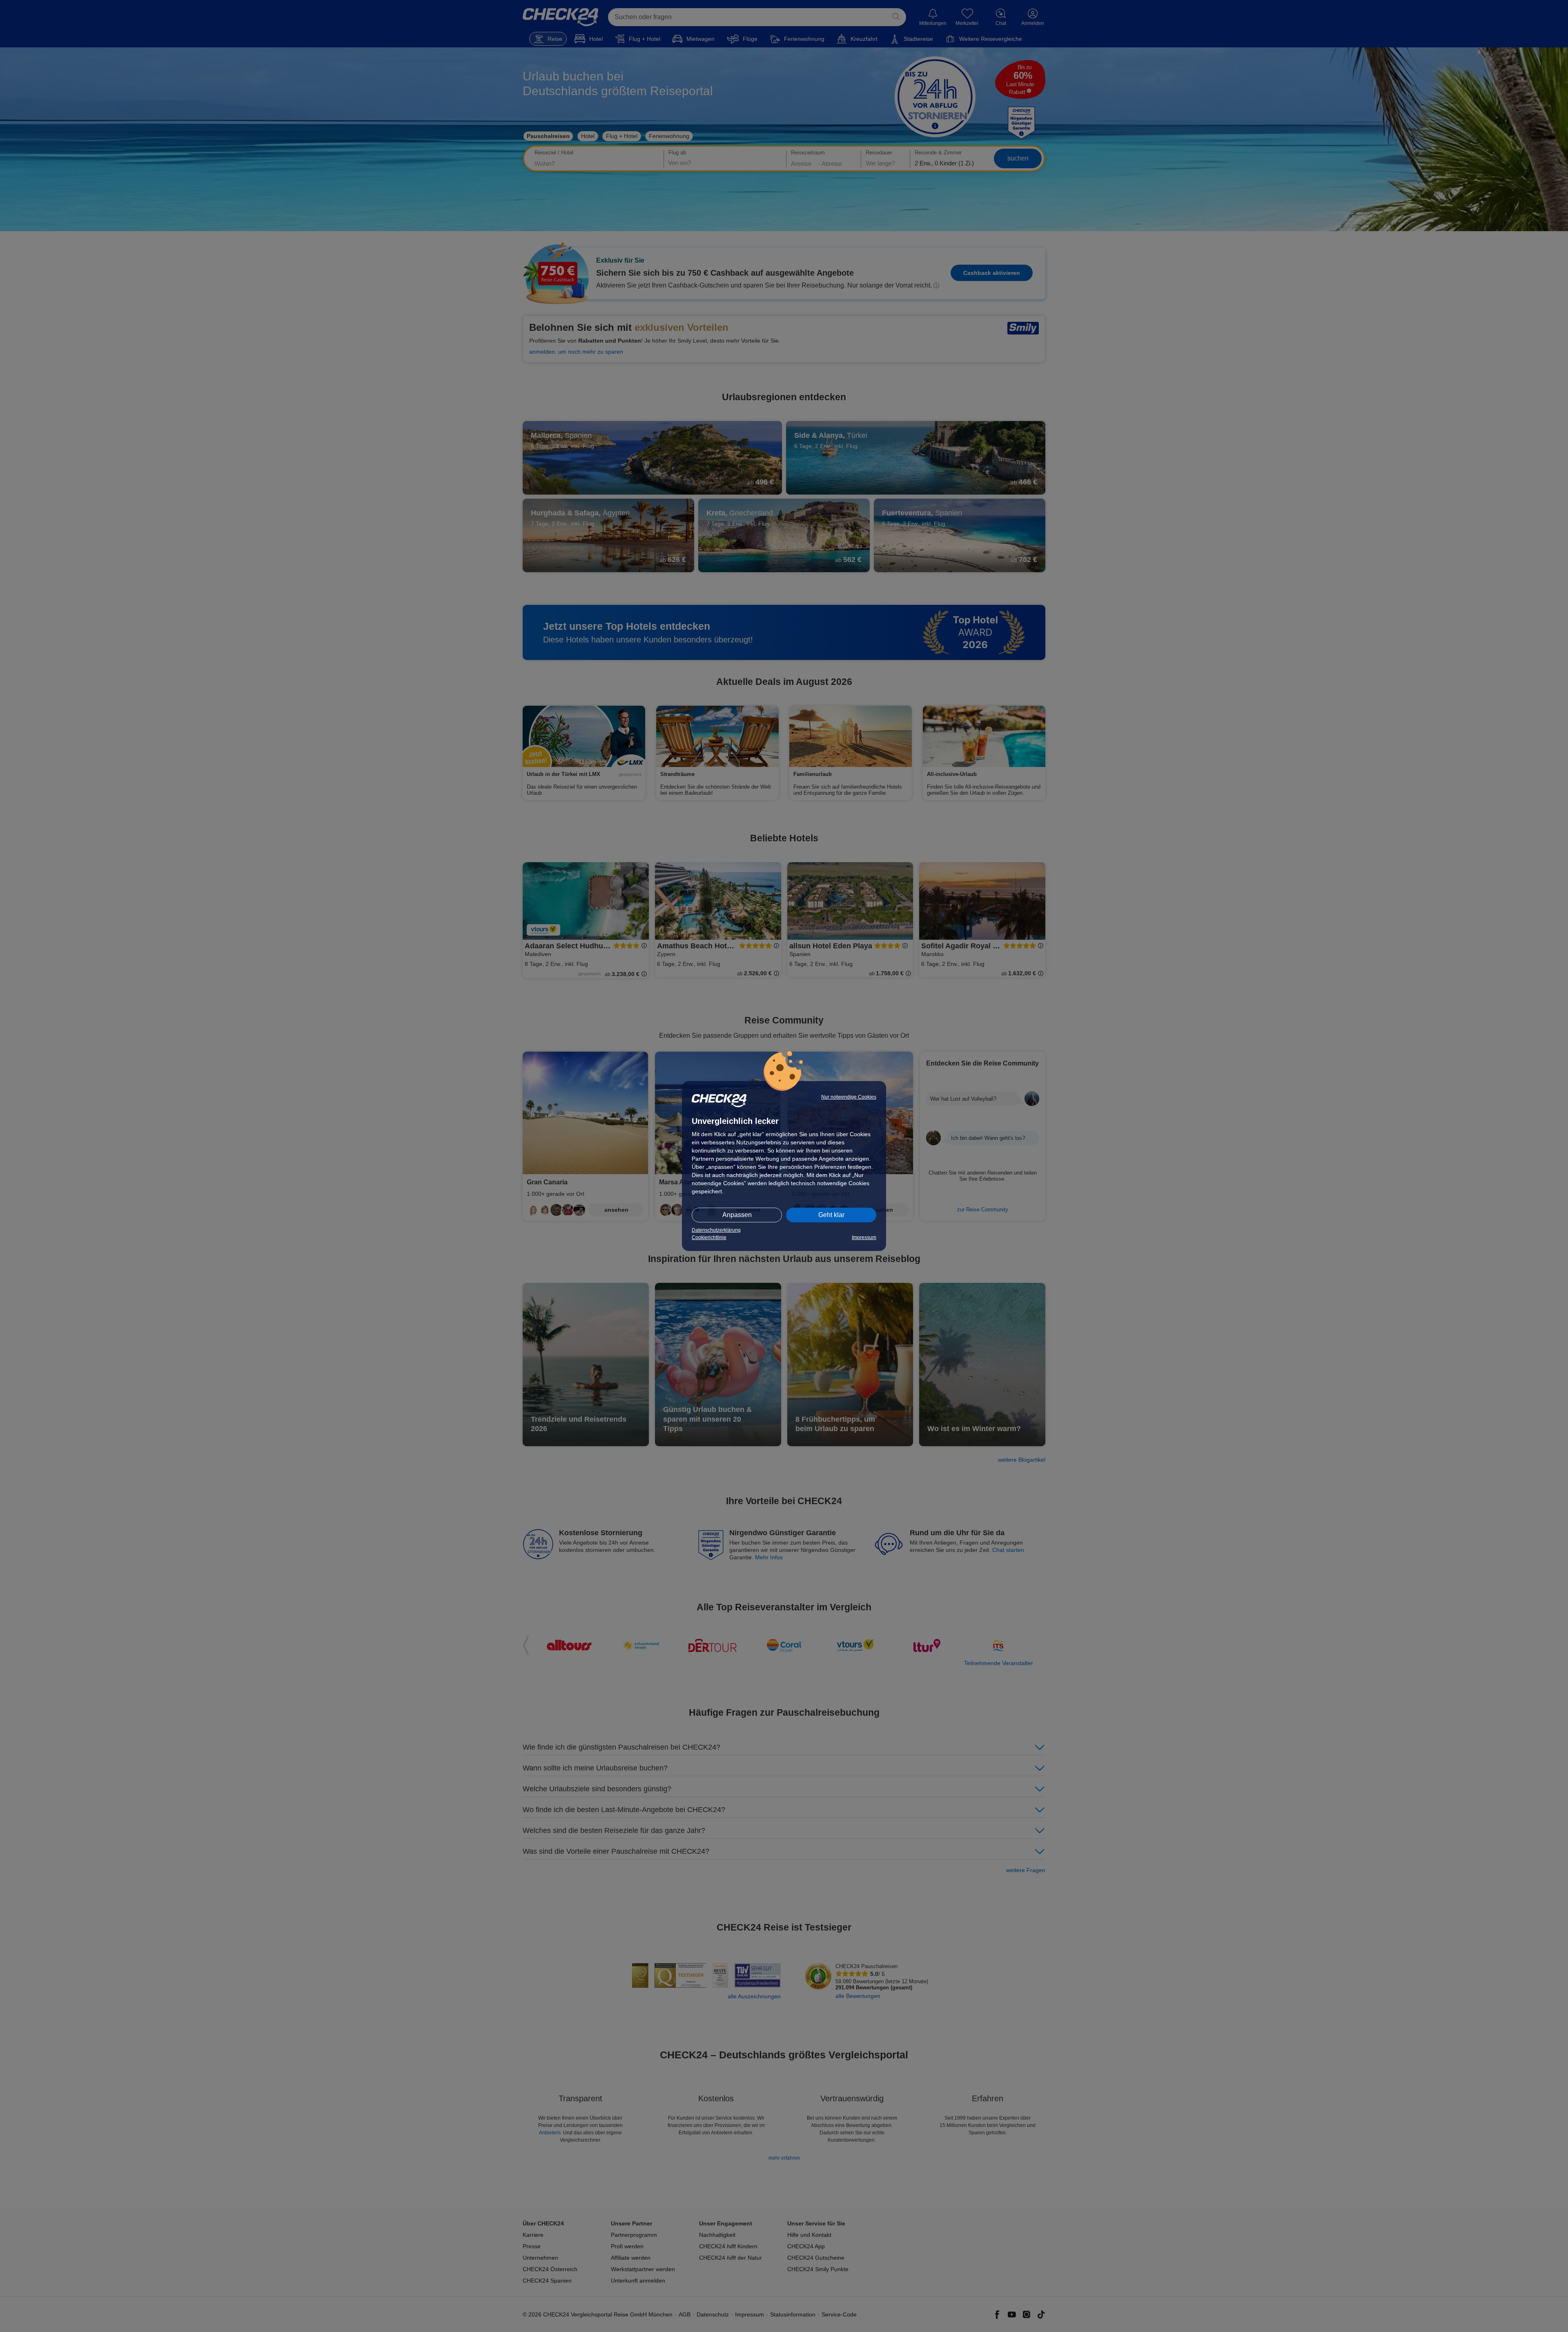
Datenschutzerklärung (716, 1230)
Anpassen (737, 1215)
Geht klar (831, 1215)
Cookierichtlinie (709, 1237)
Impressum (864, 1237)
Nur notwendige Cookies (849, 1097)
